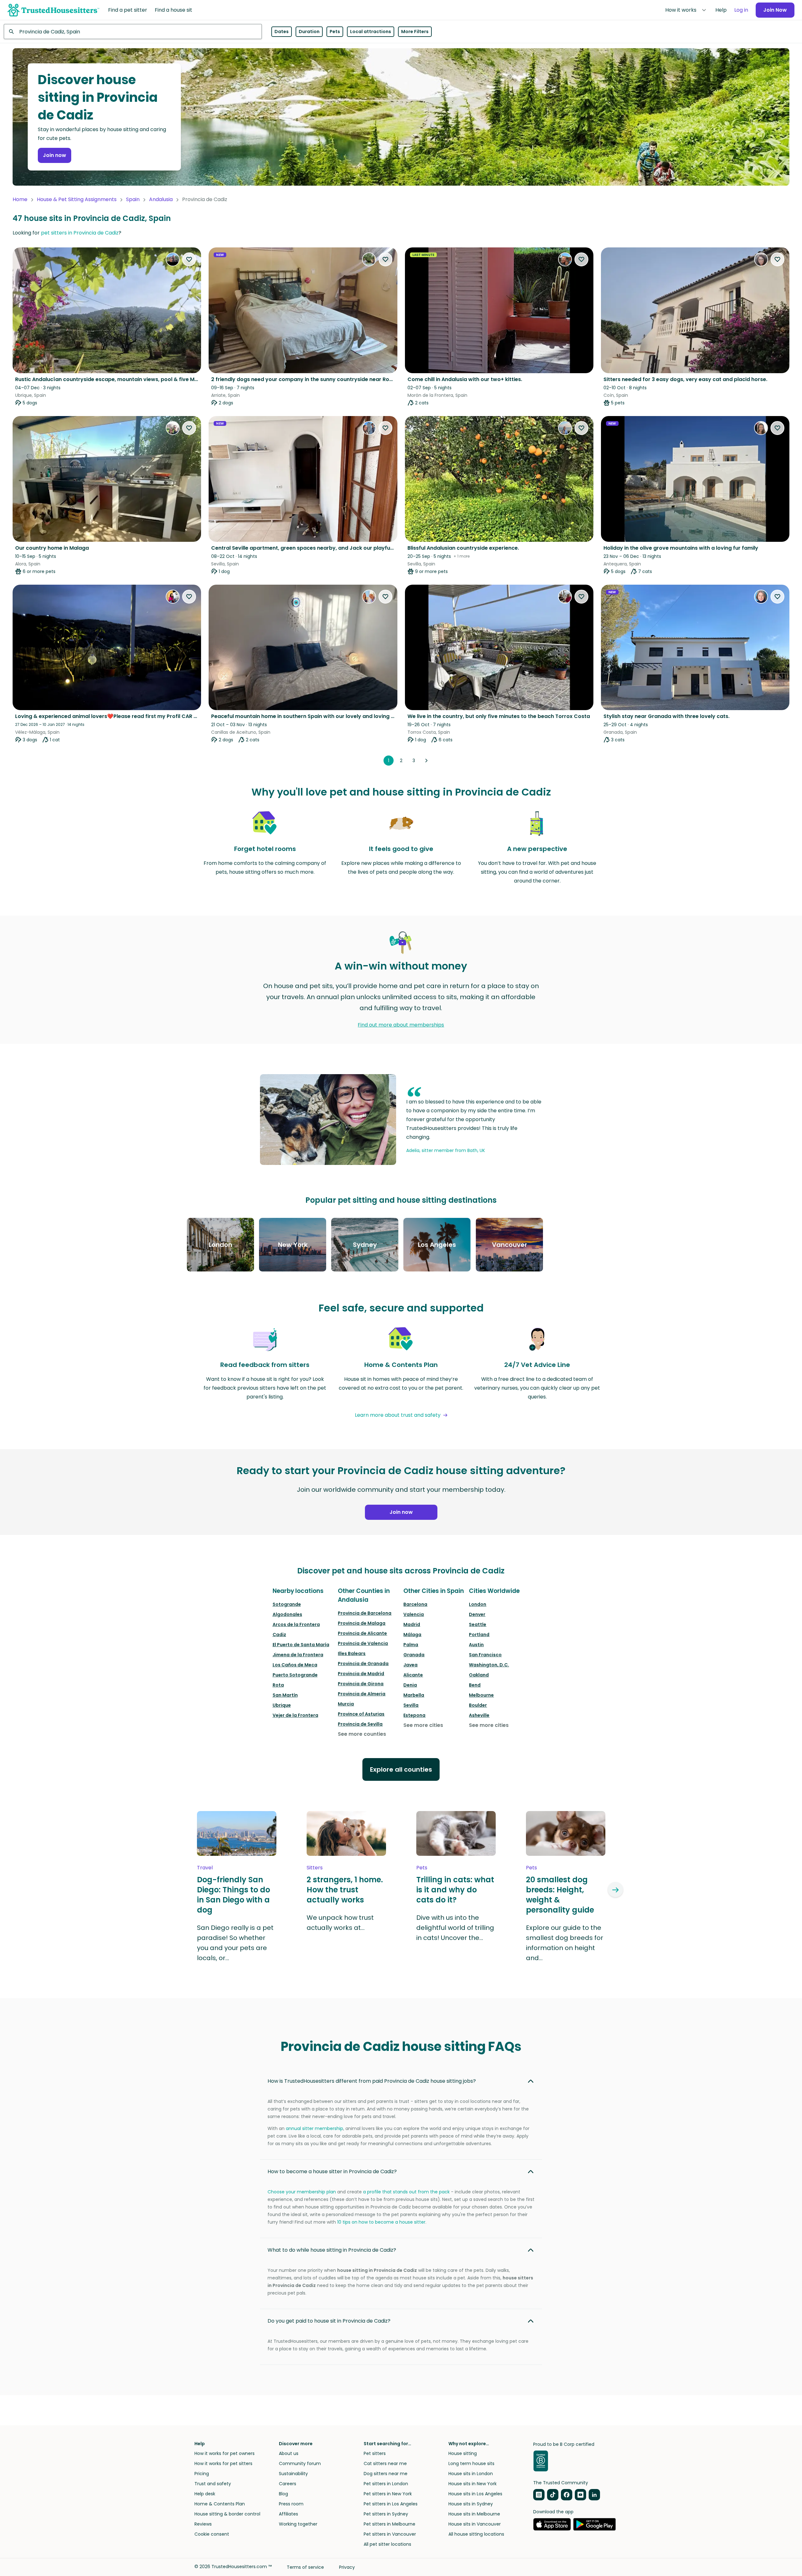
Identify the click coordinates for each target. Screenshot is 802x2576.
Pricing (202, 2474)
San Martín (285, 1695)
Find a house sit (173, 10)
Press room (291, 2504)
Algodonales (287, 1614)
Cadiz (279, 1635)
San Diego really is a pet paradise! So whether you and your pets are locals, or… (235, 1943)
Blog (283, 2494)
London (478, 1604)
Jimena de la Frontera (298, 1655)
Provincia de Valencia (363, 1643)
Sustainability (293, 2474)
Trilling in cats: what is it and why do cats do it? (455, 1890)
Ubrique (282, 1705)
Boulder (478, 1705)
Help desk (205, 2494)
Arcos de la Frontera (296, 1624)
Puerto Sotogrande (295, 1675)
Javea (410, 1665)
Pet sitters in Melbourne (389, 2524)
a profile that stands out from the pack (406, 2192)
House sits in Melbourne (474, 2514)
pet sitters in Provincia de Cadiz (80, 233)
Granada (414, 1655)
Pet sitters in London (386, 2484)
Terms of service (305, 2567)
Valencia (414, 1614)
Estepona (414, 1715)
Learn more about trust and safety (398, 1415)
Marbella (414, 1695)
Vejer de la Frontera (295, 1715)
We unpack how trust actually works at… (340, 1923)
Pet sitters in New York (388, 2494)
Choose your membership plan (302, 2192)
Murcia (346, 1704)
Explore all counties (401, 1769)
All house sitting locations (476, 2534)
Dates (282, 32)
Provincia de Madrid (361, 1674)
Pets (335, 32)
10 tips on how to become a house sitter (381, 2222)
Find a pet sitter (128, 10)
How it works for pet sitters (223, 2463)
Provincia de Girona (361, 1684)
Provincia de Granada (363, 1664)
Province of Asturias (361, 1714)
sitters (315, 1868)
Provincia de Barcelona (365, 1613)
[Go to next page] (426, 761)
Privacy (347, 2567)
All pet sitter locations (387, 2544)
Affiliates (288, 2514)
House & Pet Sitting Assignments (77, 199)
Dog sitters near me (386, 2474)
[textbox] (133, 32)
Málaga (412, 1635)
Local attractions (371, 32)
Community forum (300, 2463)
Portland (479, 1635)
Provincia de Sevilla (360, 1724)
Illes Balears (352, 1653)
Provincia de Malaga (362, 1623)
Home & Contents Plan (220, 2504)
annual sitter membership (314, 2128)
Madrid (412, 1624)
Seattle (478, 1624)
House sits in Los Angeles (475, 2494)
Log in (741, 10)
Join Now (775, 10)
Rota (278, 1685)
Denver (477, 1614)
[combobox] (133, 32)
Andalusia (161, 199)
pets (422, 1868)
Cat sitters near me (385, 2463)
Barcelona (415, 1604)
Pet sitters (375, 2453)
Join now (55, 155)
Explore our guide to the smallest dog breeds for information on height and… (565, 1943)
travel (205, 1868)
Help (721, 10)
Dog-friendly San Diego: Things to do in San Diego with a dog (234, 1895)
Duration (309, 32)
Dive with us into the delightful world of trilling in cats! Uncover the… (455, 1928)
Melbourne (481, 1695)
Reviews (203, 2524)
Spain (133, 199)
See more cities (423, 1725)
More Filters (415, 32)
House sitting (463, 2453)
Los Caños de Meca (295, 1665)
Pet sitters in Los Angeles (391, 2504)
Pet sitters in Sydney (386, 2514)
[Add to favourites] (189, 259)
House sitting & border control (227, 2514)
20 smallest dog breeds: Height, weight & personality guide (560, 1895)
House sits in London (471, 2474)
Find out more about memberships (401, 1025)
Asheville (479, 1715)
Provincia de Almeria (362, 1694)
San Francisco (485, 1655)
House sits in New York (473, 2484)
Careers (288, 2484)
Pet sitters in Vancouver (390, 2534)
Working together (298, 2524)
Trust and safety (213, 2484)
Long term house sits (471, 2463)
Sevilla (411, 1705)
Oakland (479, 1675)
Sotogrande (287, 1604)
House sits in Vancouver (475, 2524)
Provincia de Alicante (362, 1633)
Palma (411, 1645)
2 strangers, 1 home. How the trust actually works (345, 1890)
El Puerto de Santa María (301, 1645)
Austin (476, 1645)
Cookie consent (212, 2534)
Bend (475, 1685)
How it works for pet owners (225, 2453)
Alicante (413, 1675)
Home (20, 199)
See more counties (362, 1734)
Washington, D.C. (489, 1665)
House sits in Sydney (471, 2504)
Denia (410, 1685)
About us (289, 2453)
